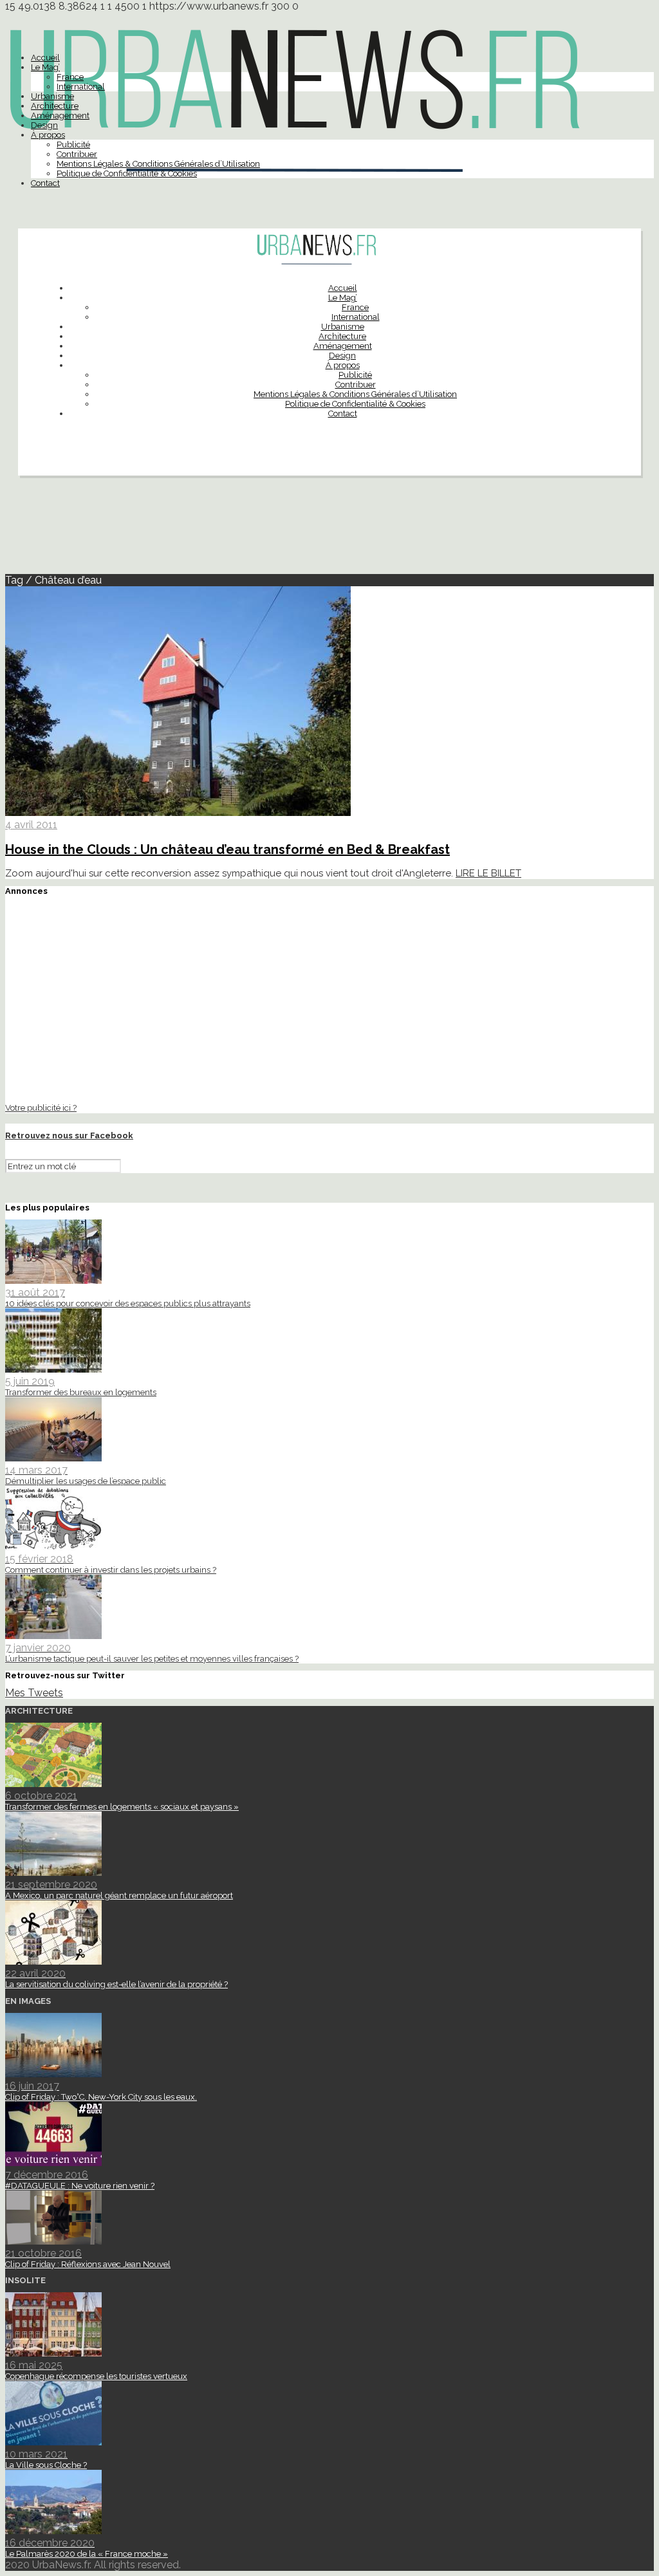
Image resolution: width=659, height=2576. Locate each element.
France (70, 77)
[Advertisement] (329, 530)
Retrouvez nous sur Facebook (69, 1135)
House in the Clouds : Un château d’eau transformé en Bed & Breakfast (227, 849)
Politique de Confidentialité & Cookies (127, 173)
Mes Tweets (34, 1693)
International (81, 87)
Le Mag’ (45, 67)
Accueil (45, 58)
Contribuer (77, 154)
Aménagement (60, 116)
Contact (45, 183)
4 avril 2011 (31, 825)
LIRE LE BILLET (488, 873)
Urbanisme (52, 96)
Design (44, 125)
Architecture (55, 106)
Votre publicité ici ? (41, 1107)
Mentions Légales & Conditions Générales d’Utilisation (158, 164)
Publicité (73, 144)
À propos (48, 135)
